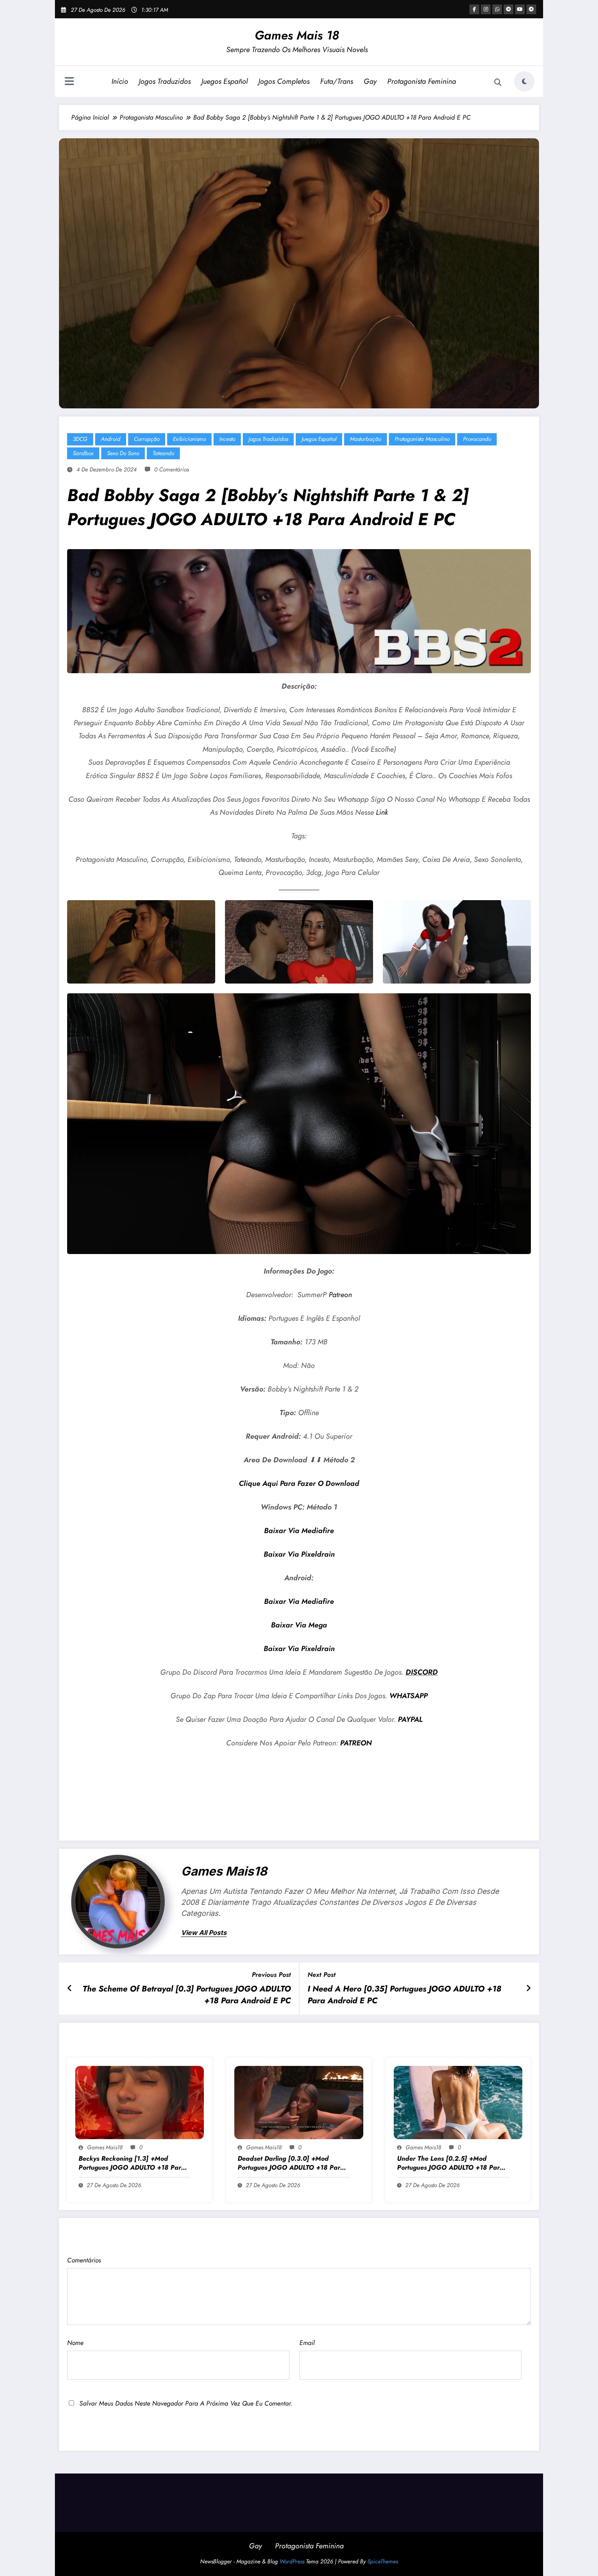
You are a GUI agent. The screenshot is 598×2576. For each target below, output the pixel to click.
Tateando (163, 453)
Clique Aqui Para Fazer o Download (299, 1483)
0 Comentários (171, 469)
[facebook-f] (474, 9)
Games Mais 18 (297, 35)
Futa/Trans (337, 81)
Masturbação (366, 439)
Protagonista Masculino (422, 439)
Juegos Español (225, 81)
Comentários (84, 2260)
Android (111, 439)
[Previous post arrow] (70, 1989)
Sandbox (83, 453)
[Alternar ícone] (69, 82)
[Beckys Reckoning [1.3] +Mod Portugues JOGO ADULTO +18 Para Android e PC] (140, 2102)
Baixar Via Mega (299, 1625)
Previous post (271, 1975)
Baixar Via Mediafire (299, 1531)
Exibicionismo (189, 439)
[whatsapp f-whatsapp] (497, 9)
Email (307, 2343)
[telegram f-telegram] (509, 9)
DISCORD (422, 1672)
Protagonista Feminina (422, 81)
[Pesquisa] (498, 83)
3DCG (80, 439)
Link (382, 812)
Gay (370, 81)
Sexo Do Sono (123, 453)
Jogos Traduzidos (165, 81)
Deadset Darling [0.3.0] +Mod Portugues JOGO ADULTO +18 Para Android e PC (291, 2163)
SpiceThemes (383, 2561)
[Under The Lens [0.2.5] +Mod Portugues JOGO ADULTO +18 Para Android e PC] (458, 2102)
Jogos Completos (284, 81)
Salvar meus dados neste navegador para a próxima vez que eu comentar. (186, 2403)
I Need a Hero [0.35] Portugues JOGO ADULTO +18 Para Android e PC (404, 1995)
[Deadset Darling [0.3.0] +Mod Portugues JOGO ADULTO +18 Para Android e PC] (299, 2102)
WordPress (292, 2561)
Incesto (227, 439)
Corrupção (147, 439)
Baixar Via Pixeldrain (299, 1554)
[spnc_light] (524, 81)
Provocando (477, 439)
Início (120, 81)
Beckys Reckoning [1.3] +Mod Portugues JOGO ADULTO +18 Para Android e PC (132, 2163)
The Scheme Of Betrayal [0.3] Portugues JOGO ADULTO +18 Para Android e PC (187, 1995)
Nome (75, 2343)
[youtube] (520, 9)
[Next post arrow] (528, 1989)
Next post (322, 1975)
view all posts (204, 1933)
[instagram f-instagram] (486, 9)
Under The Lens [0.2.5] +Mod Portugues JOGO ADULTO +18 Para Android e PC (450, 2163)
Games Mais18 (224, 1871)
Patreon (340, 1295)
